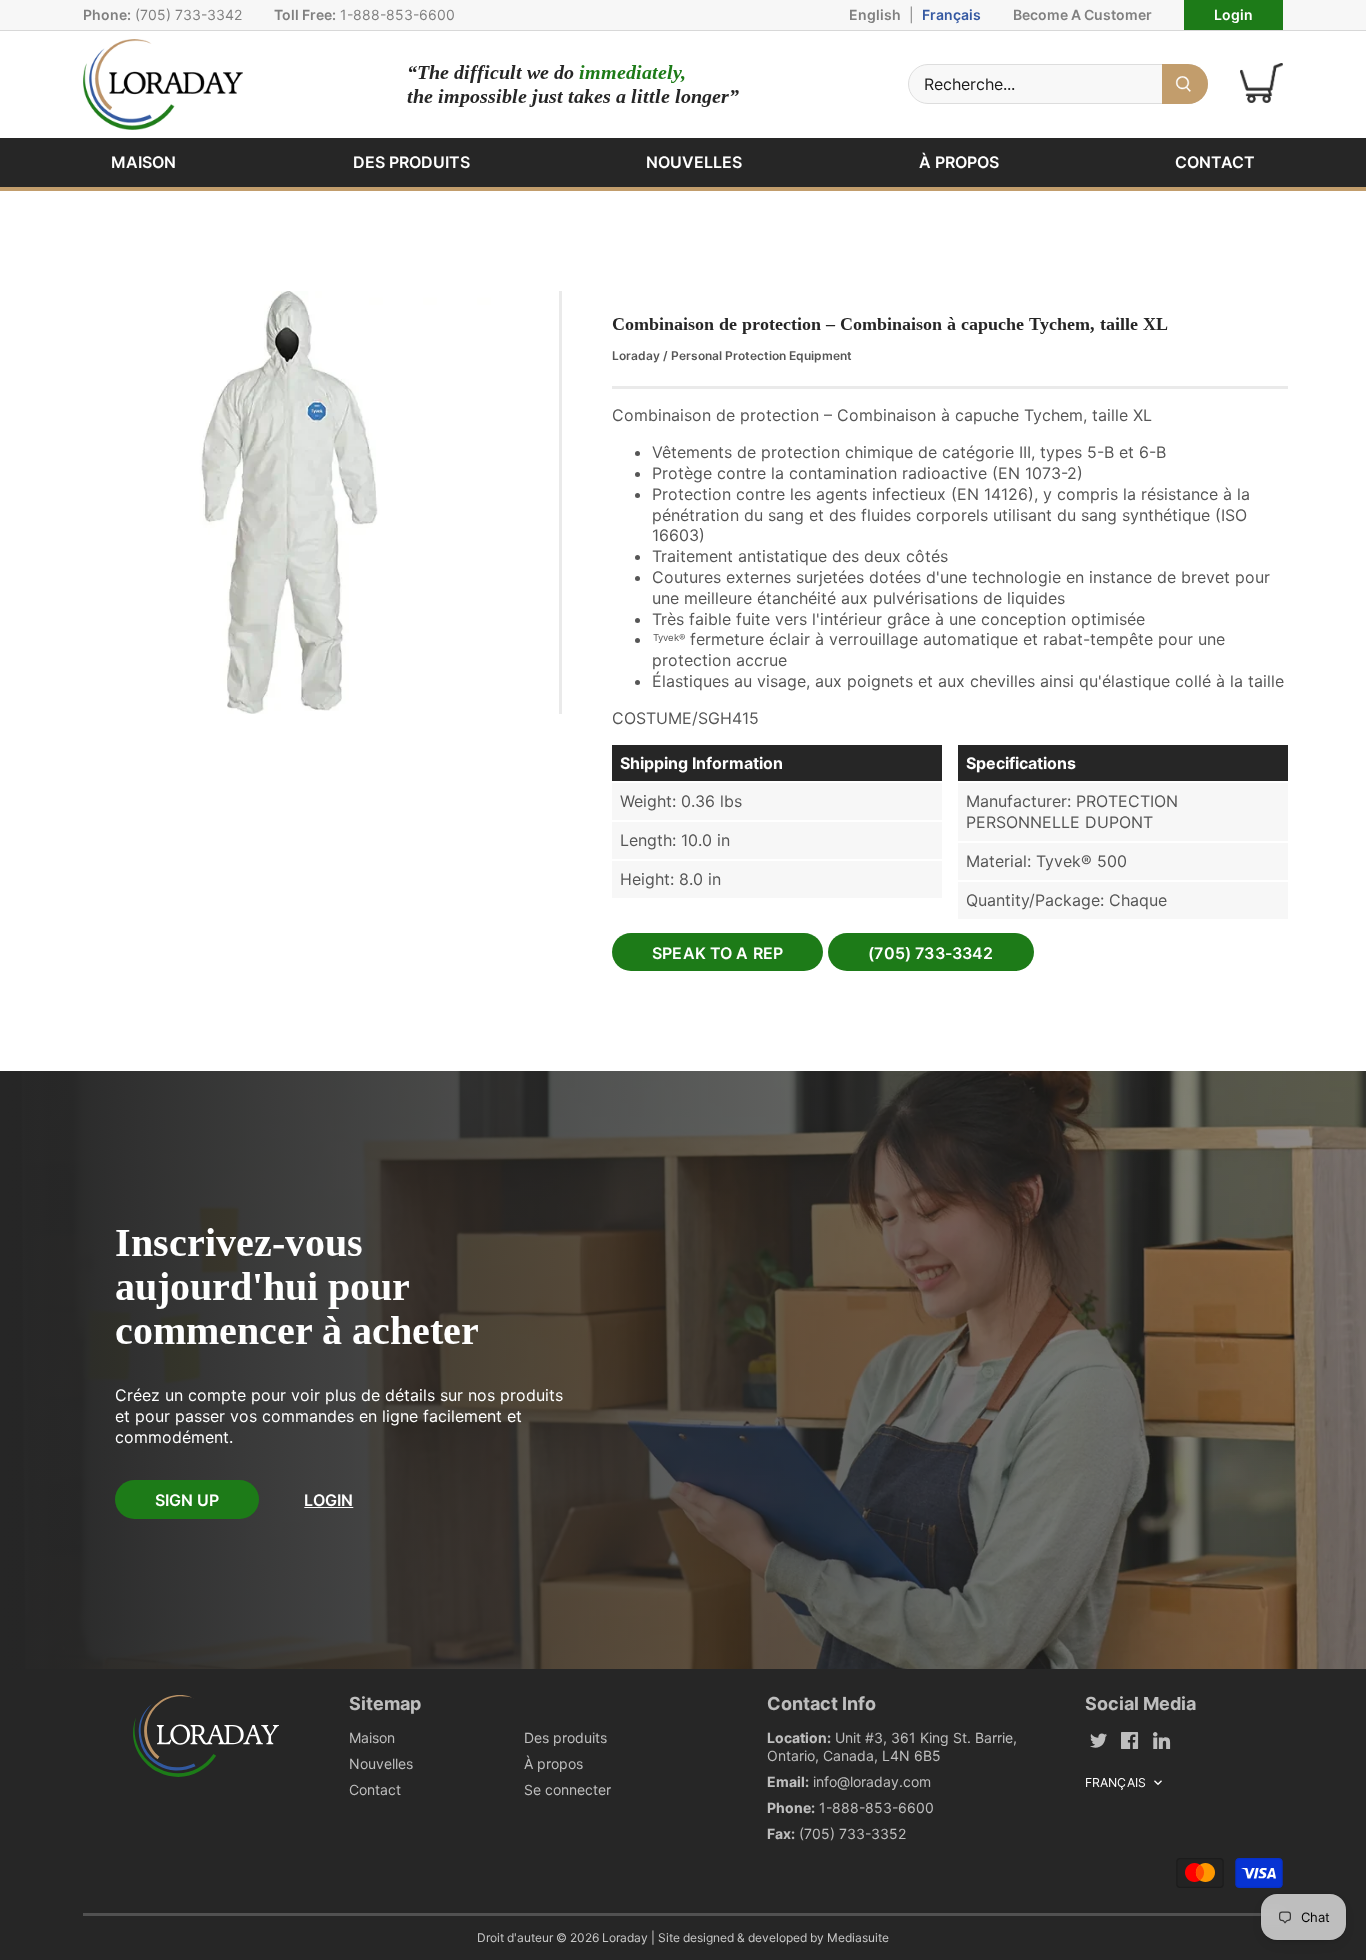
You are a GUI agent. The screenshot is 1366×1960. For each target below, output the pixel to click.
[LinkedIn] (1161, 1739)
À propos (553, 1763)
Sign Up (187, 1500)
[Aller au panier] (1261, 84)
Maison (372, 1737)
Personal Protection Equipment (761, 355)
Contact (375, 1789)
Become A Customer (1082, 14)
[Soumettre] (1185, 84)
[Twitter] (1098, 1739)
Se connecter (567, 1789)
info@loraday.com (872, 1781)
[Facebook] (1129, 1739)
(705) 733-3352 (852, 1833)
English (875, 14)
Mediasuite (858, 1937)
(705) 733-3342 (188, 14)
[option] (289, 502)
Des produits (565, 1737)
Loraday (636, 355)
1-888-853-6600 (397, 14)
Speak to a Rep (717, 953)
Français (951, 14)
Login (1233, 14)
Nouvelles (381, 1763)
